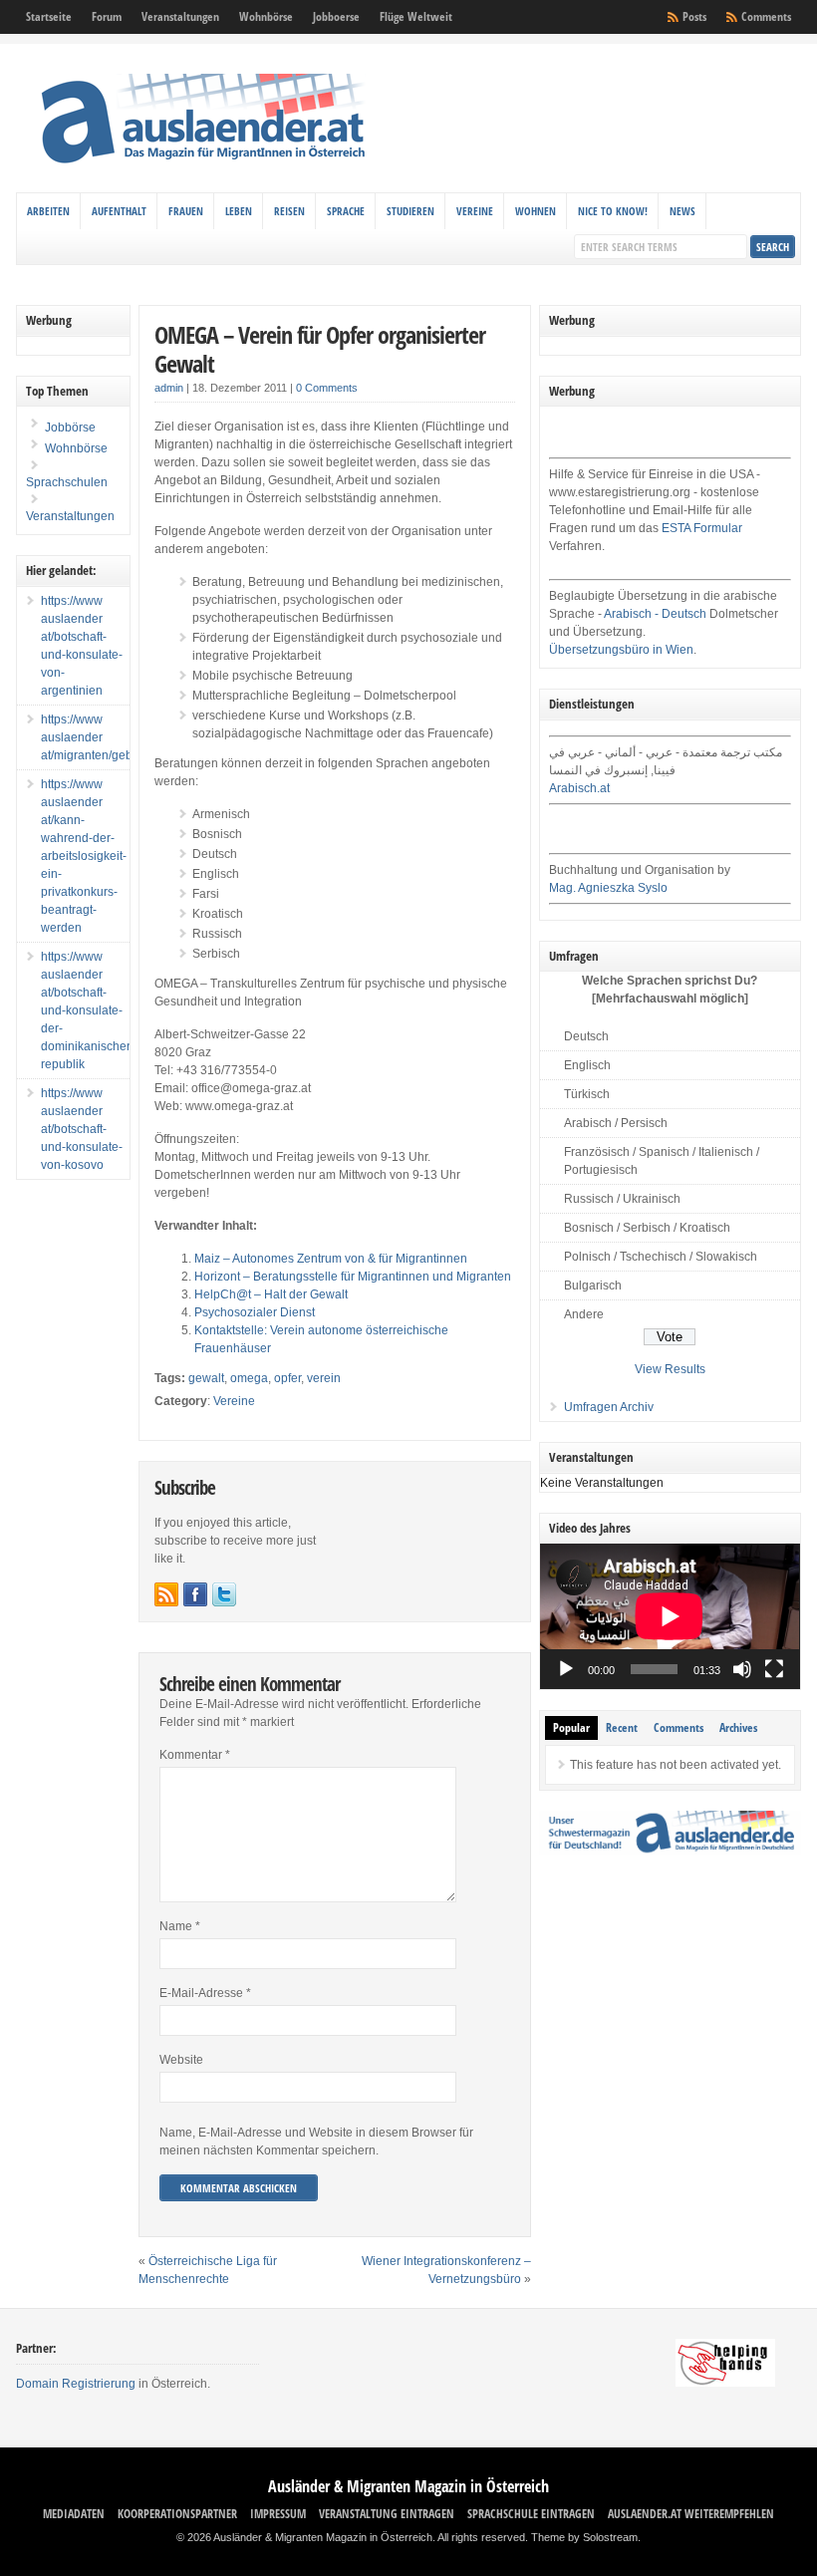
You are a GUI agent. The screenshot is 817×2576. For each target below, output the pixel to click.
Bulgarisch (593, 1286)
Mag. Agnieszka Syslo (608, 888)
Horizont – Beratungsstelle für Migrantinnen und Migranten (353, 1277)
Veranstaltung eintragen (387, 2514)
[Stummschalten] (742, 1669)
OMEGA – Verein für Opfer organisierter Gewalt (320, 349)
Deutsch (586, 1036)
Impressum (278, 2514)
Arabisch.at (579, 788)
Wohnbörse (266, 16)
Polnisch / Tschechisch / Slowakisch (661, 1257)
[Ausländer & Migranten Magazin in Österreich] (202, 168)
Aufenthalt (119, 211)
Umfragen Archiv (609, 1407)
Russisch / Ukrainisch (622, 1199)
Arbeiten (48, 211)
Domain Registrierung (76, 2384)
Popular (571, 1727)
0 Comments (327, 388)
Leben (239, 211)
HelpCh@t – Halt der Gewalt (271, 1294)
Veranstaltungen (180, 16)
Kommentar (195, 1755)
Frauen (186, 211)
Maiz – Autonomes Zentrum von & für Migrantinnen (331, 1259)
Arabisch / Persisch (616, 1123)
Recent (622, 1727)
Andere (584, 1314)
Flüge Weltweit (416, 16)
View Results (670, 1369)
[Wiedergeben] (566, 1669)
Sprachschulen (67, 482)
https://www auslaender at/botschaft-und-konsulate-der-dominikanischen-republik (89, 1010)
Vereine (475, 211)
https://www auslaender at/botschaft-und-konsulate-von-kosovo (82, 1129)
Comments (766, 16)
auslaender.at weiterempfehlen (691, 2514)
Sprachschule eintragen (531, 2514)
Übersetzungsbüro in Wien (621, 650)
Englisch (587, 1065)
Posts (694, 16)
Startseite (49, 16)
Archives (738, 1727)
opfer (287, 1378)
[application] (670, 1616)
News (682, 211)
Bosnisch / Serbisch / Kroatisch (647, 1228)
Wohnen (536, 211)
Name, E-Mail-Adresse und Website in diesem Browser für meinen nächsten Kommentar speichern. (316, 2142)
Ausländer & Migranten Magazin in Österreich (408, 2486)
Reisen (289, 211)
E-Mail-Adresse (205, 1993)
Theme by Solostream (584, 2537)
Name (180, 1926)
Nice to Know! (613, 211)
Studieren (410, 211)
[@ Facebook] (195, 1594)
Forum (107, 16)
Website (181, 2060)
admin (169, 388)
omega (249, 1378)
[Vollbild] (774, 1669)
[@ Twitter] (224, 1594)
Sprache (346, 211)
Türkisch (587, 1094)
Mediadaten (74, 2514)
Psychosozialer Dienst (255, 1312)
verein (324, 1378)
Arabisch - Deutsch (655, 614)
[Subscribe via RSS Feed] (166, 1594)
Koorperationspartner (177, 2514)
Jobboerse (336, 16)
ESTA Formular (702, 528)
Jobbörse (69, 428)
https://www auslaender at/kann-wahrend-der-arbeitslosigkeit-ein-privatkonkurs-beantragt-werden (84, 856)
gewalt (206, 1378)
